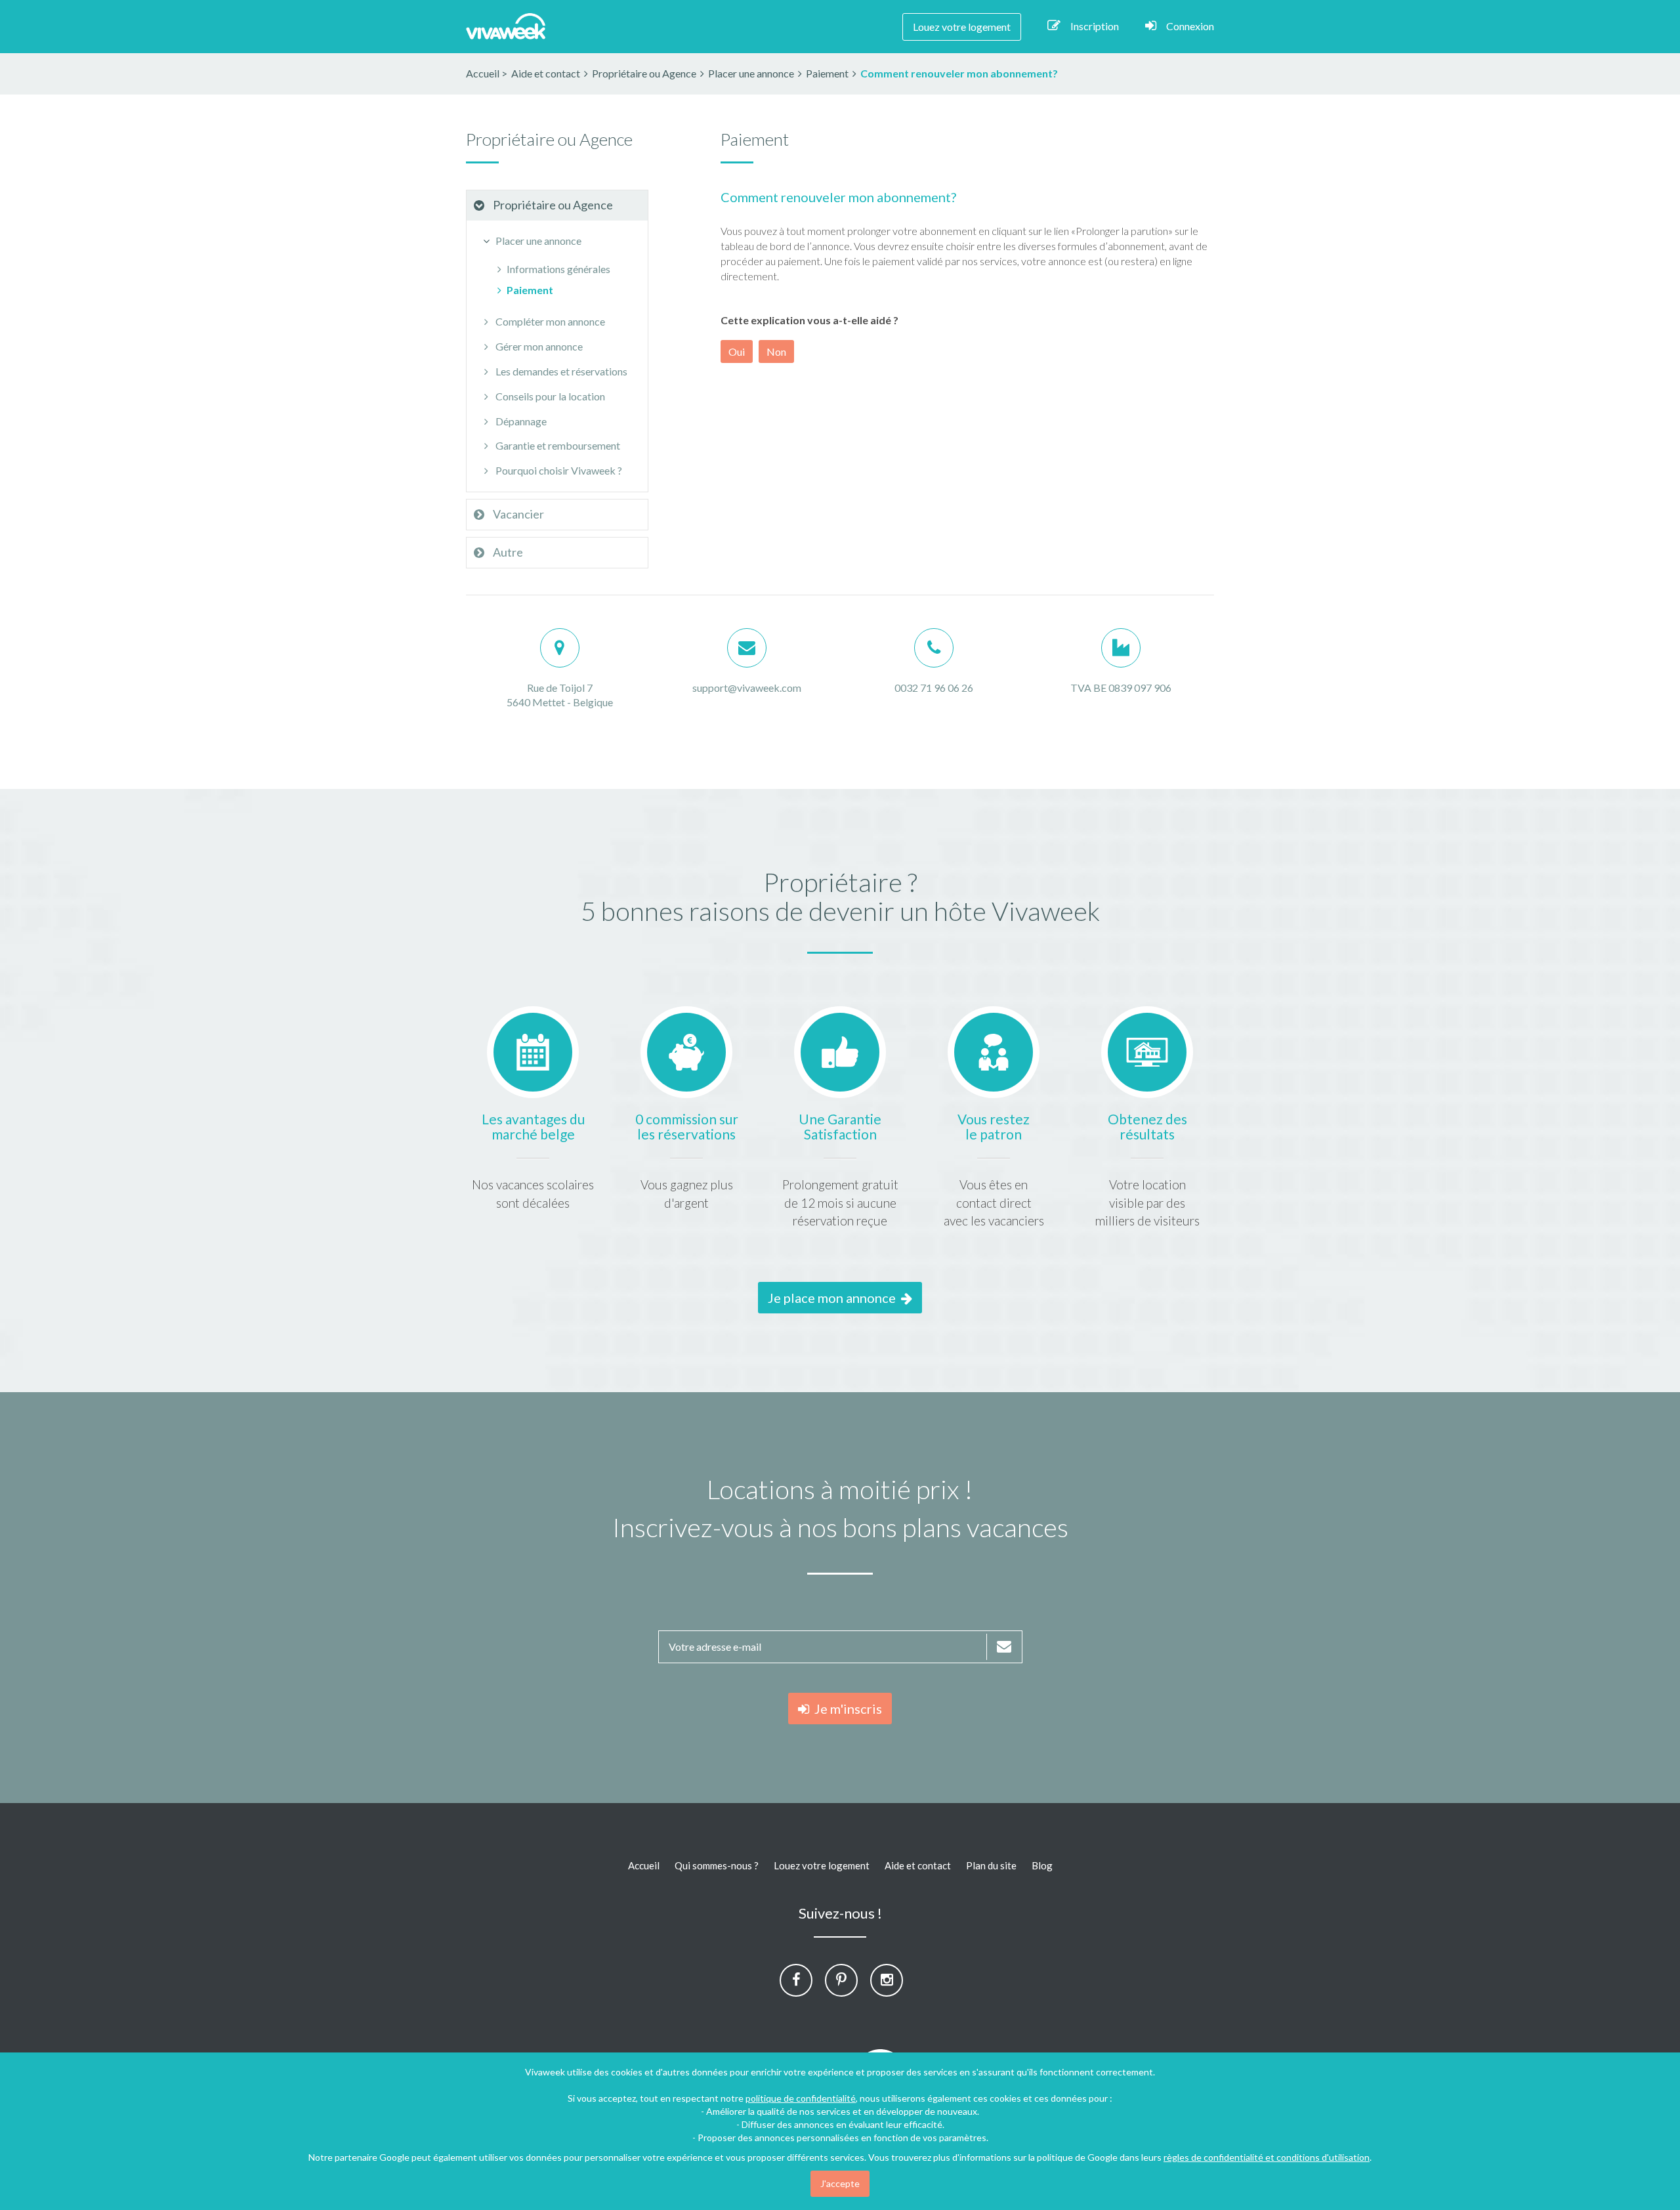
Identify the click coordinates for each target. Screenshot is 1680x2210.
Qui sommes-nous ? (717, 1865)
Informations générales (558, 269)
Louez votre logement (962, 27)
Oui (737, 351)
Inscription (1095, 26)
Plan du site (991, 1865)
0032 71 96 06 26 (934, 688)
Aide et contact (918, 1865)
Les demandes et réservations (560, 371)
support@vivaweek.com (747, 688)
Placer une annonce (537, 241)
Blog (1042, 1865)
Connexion (1190, 26)
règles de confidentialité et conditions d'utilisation (1267, 2157)
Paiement (530, 290)
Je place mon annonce (834, 1298)
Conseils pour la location (549, 396)
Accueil (483, 73)
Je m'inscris (846, 1709)
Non (776, 351)
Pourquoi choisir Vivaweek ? (558, 470)
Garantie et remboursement (557, 445)
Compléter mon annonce (549, 321)
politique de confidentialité (801, 2098)
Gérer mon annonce (538, 346)
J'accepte (840, 2183)
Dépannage (520, 421)
